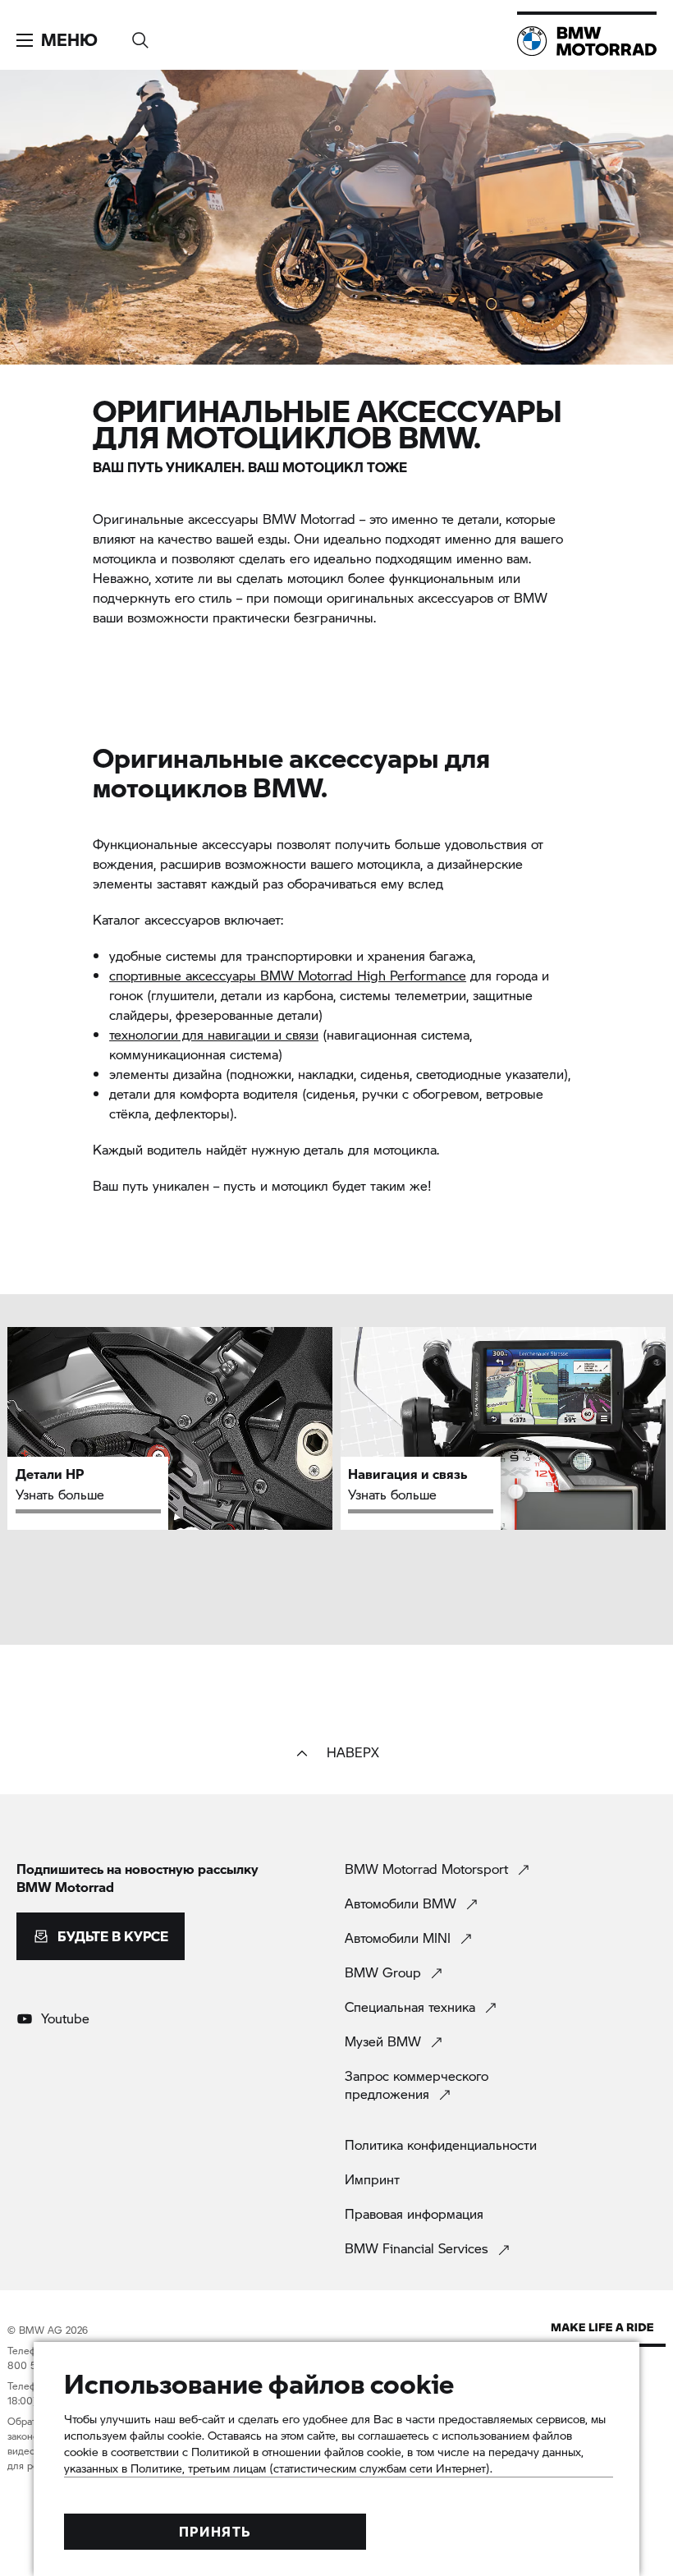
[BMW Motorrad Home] (587, 41)
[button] (57, 40)
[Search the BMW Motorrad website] (140, 35)
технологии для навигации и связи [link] (214, 1034)
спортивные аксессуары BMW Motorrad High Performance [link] (288, 975)
